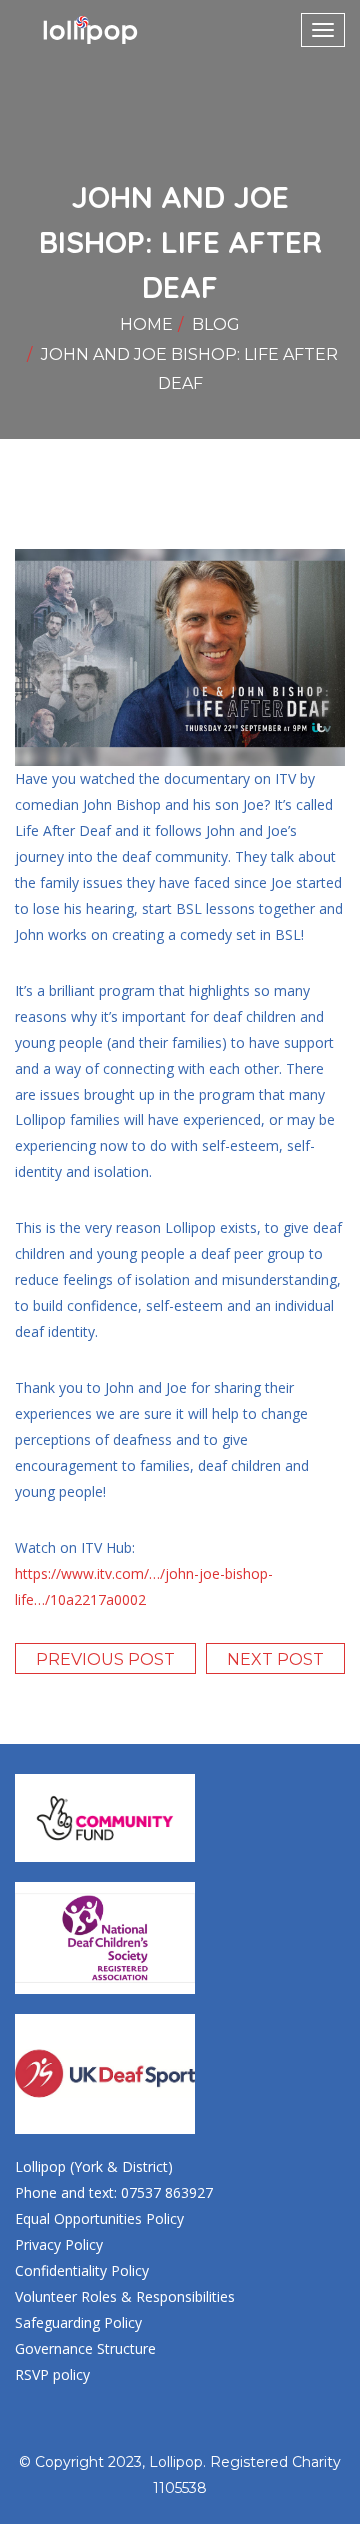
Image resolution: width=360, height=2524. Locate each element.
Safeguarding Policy (78, 2322)
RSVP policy (52, 2374)
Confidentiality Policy (82, 2270)
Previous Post (105, 1659)
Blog (216, 324)
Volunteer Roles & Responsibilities (125, 2296)
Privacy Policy (59, 2244)
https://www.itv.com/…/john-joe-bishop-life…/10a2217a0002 (144, 1586)
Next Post (275, 1659)
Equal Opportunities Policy (99, 2218)
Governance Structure (85, 2348)
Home (146, 324)
